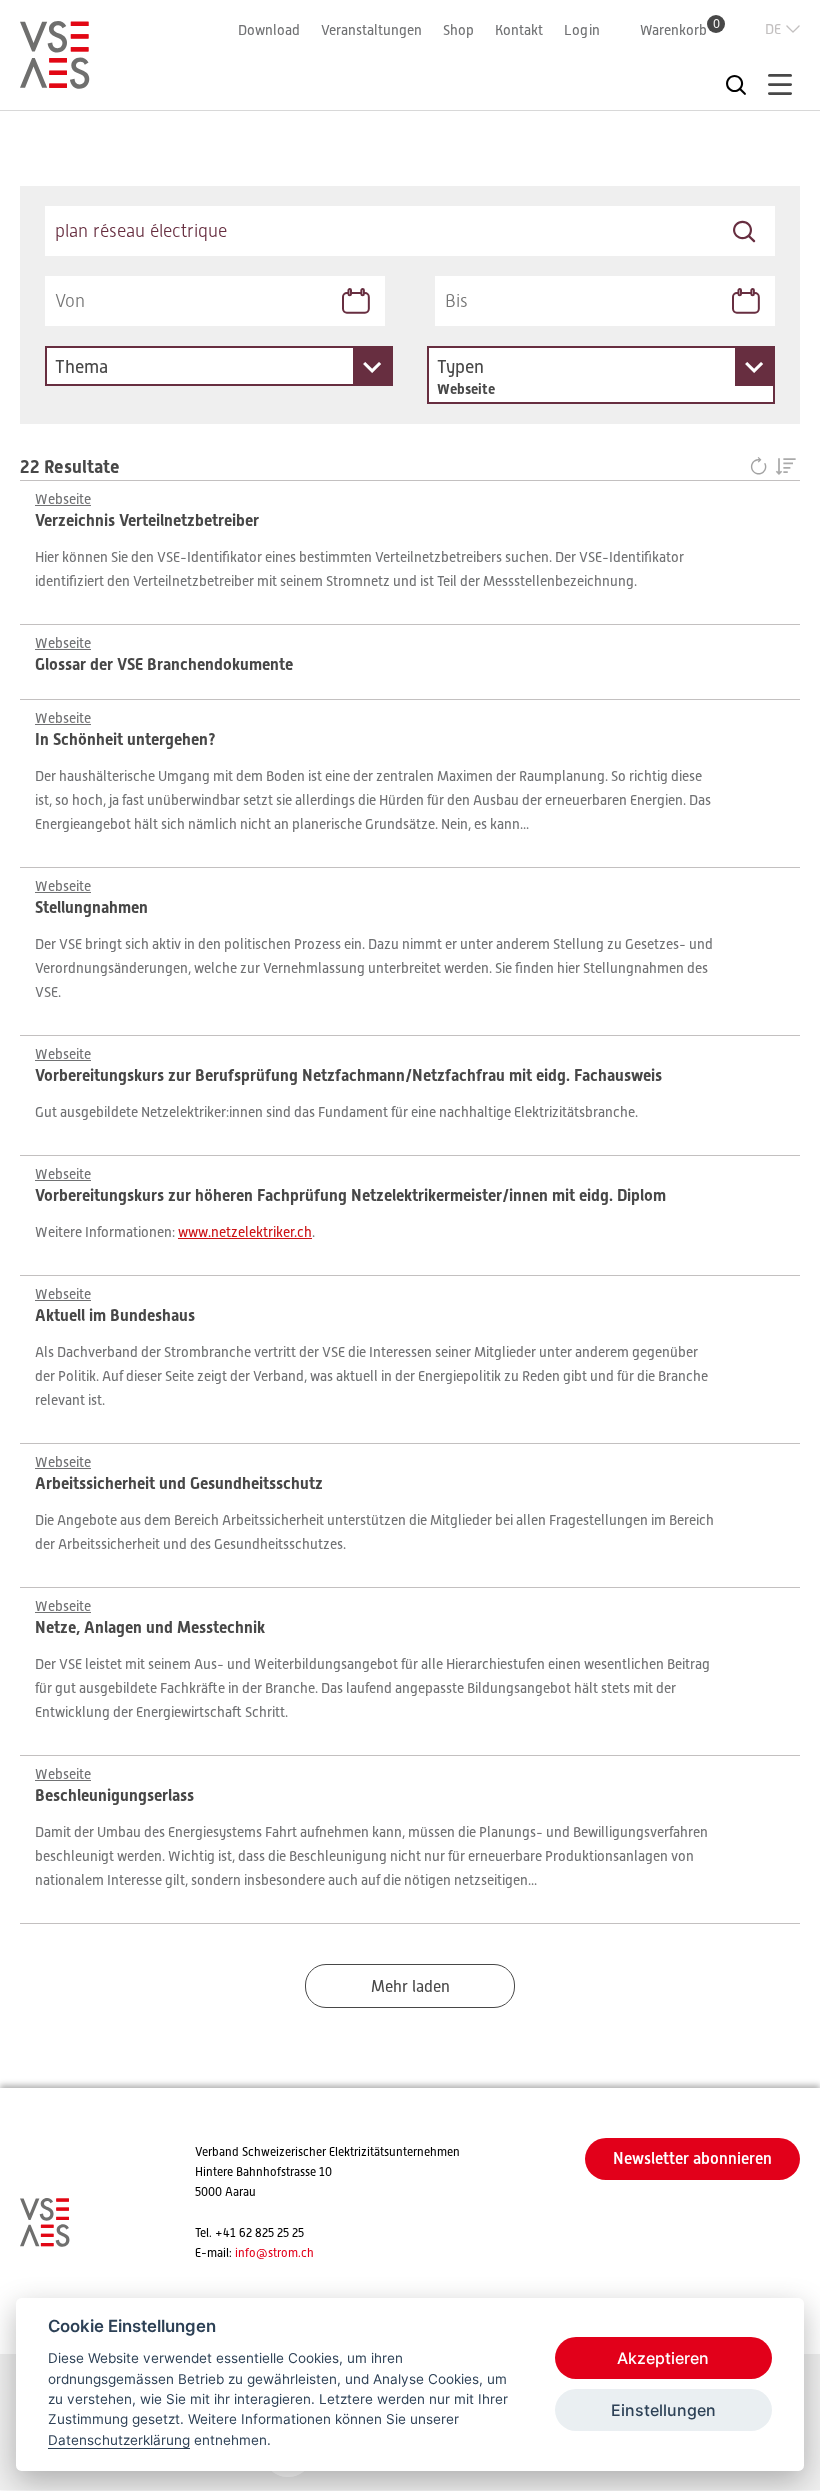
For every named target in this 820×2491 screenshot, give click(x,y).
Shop (458, 30)
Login (582, 30)
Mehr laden (410, 1987)
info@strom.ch (274, 2253)
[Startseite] (55, 80)
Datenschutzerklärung (119, 2440)
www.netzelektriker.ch (245, 1232)
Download (269, 30)
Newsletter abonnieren (692, 2158)
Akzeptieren (663, 2358)
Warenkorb (680, 29)
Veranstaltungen (371, 30)
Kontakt (519, 30)
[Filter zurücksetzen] (762, 468)
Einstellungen (663, 2410)
